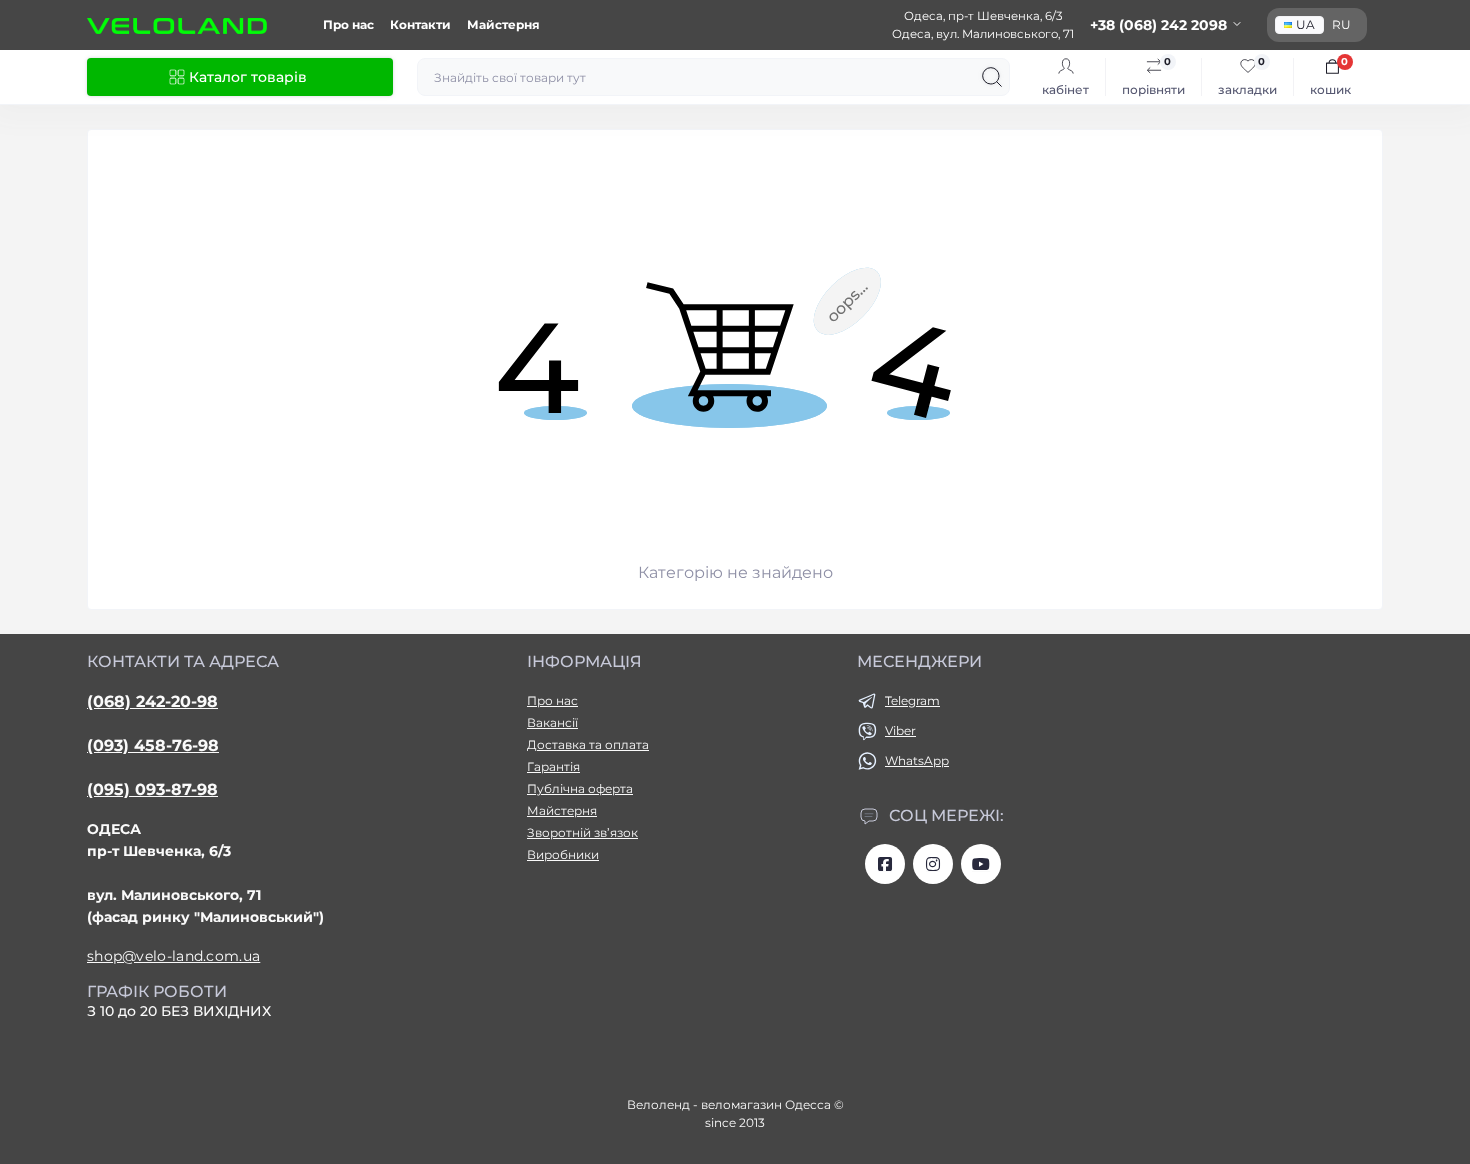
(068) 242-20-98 (152, 701)
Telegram (912, 700)
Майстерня (503, 24)
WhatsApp (917, 760)
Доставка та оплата (588, 744)
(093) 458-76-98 (153, 745)
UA (1305, 24)
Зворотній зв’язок (582, 832)
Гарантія (553, 766)
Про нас (348, 24)
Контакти (420, 24)
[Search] (992, 77)
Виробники (563, 854)
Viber (900, 730)
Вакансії (552, 722)
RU (1341, 24)
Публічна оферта (580, 788)
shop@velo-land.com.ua (173, 956)
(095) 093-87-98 (152, 789)
